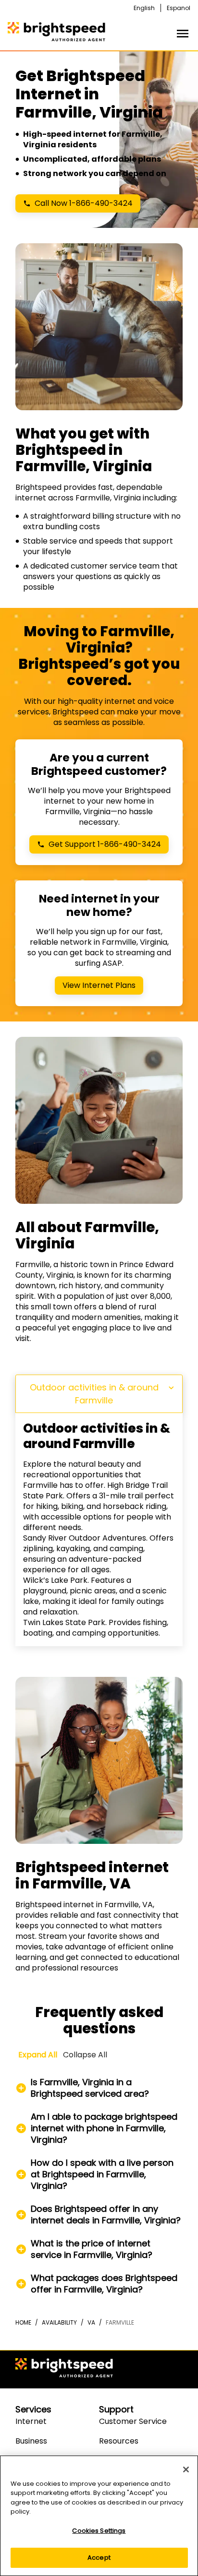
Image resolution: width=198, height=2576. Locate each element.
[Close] (186, 2469)
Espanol (179, 8)
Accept (99, 2558)
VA (91, 2322)
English (144, 8)
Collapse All (85, 2055)
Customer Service (133, 2421)
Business (31, 2441)
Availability (59, 2322)
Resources (119, 2441)
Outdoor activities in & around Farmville (94, 1394)
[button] (99, 2088)
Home (23, 2322)
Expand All (38, 2055)
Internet (31, 2421)
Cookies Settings (99, 2531)
